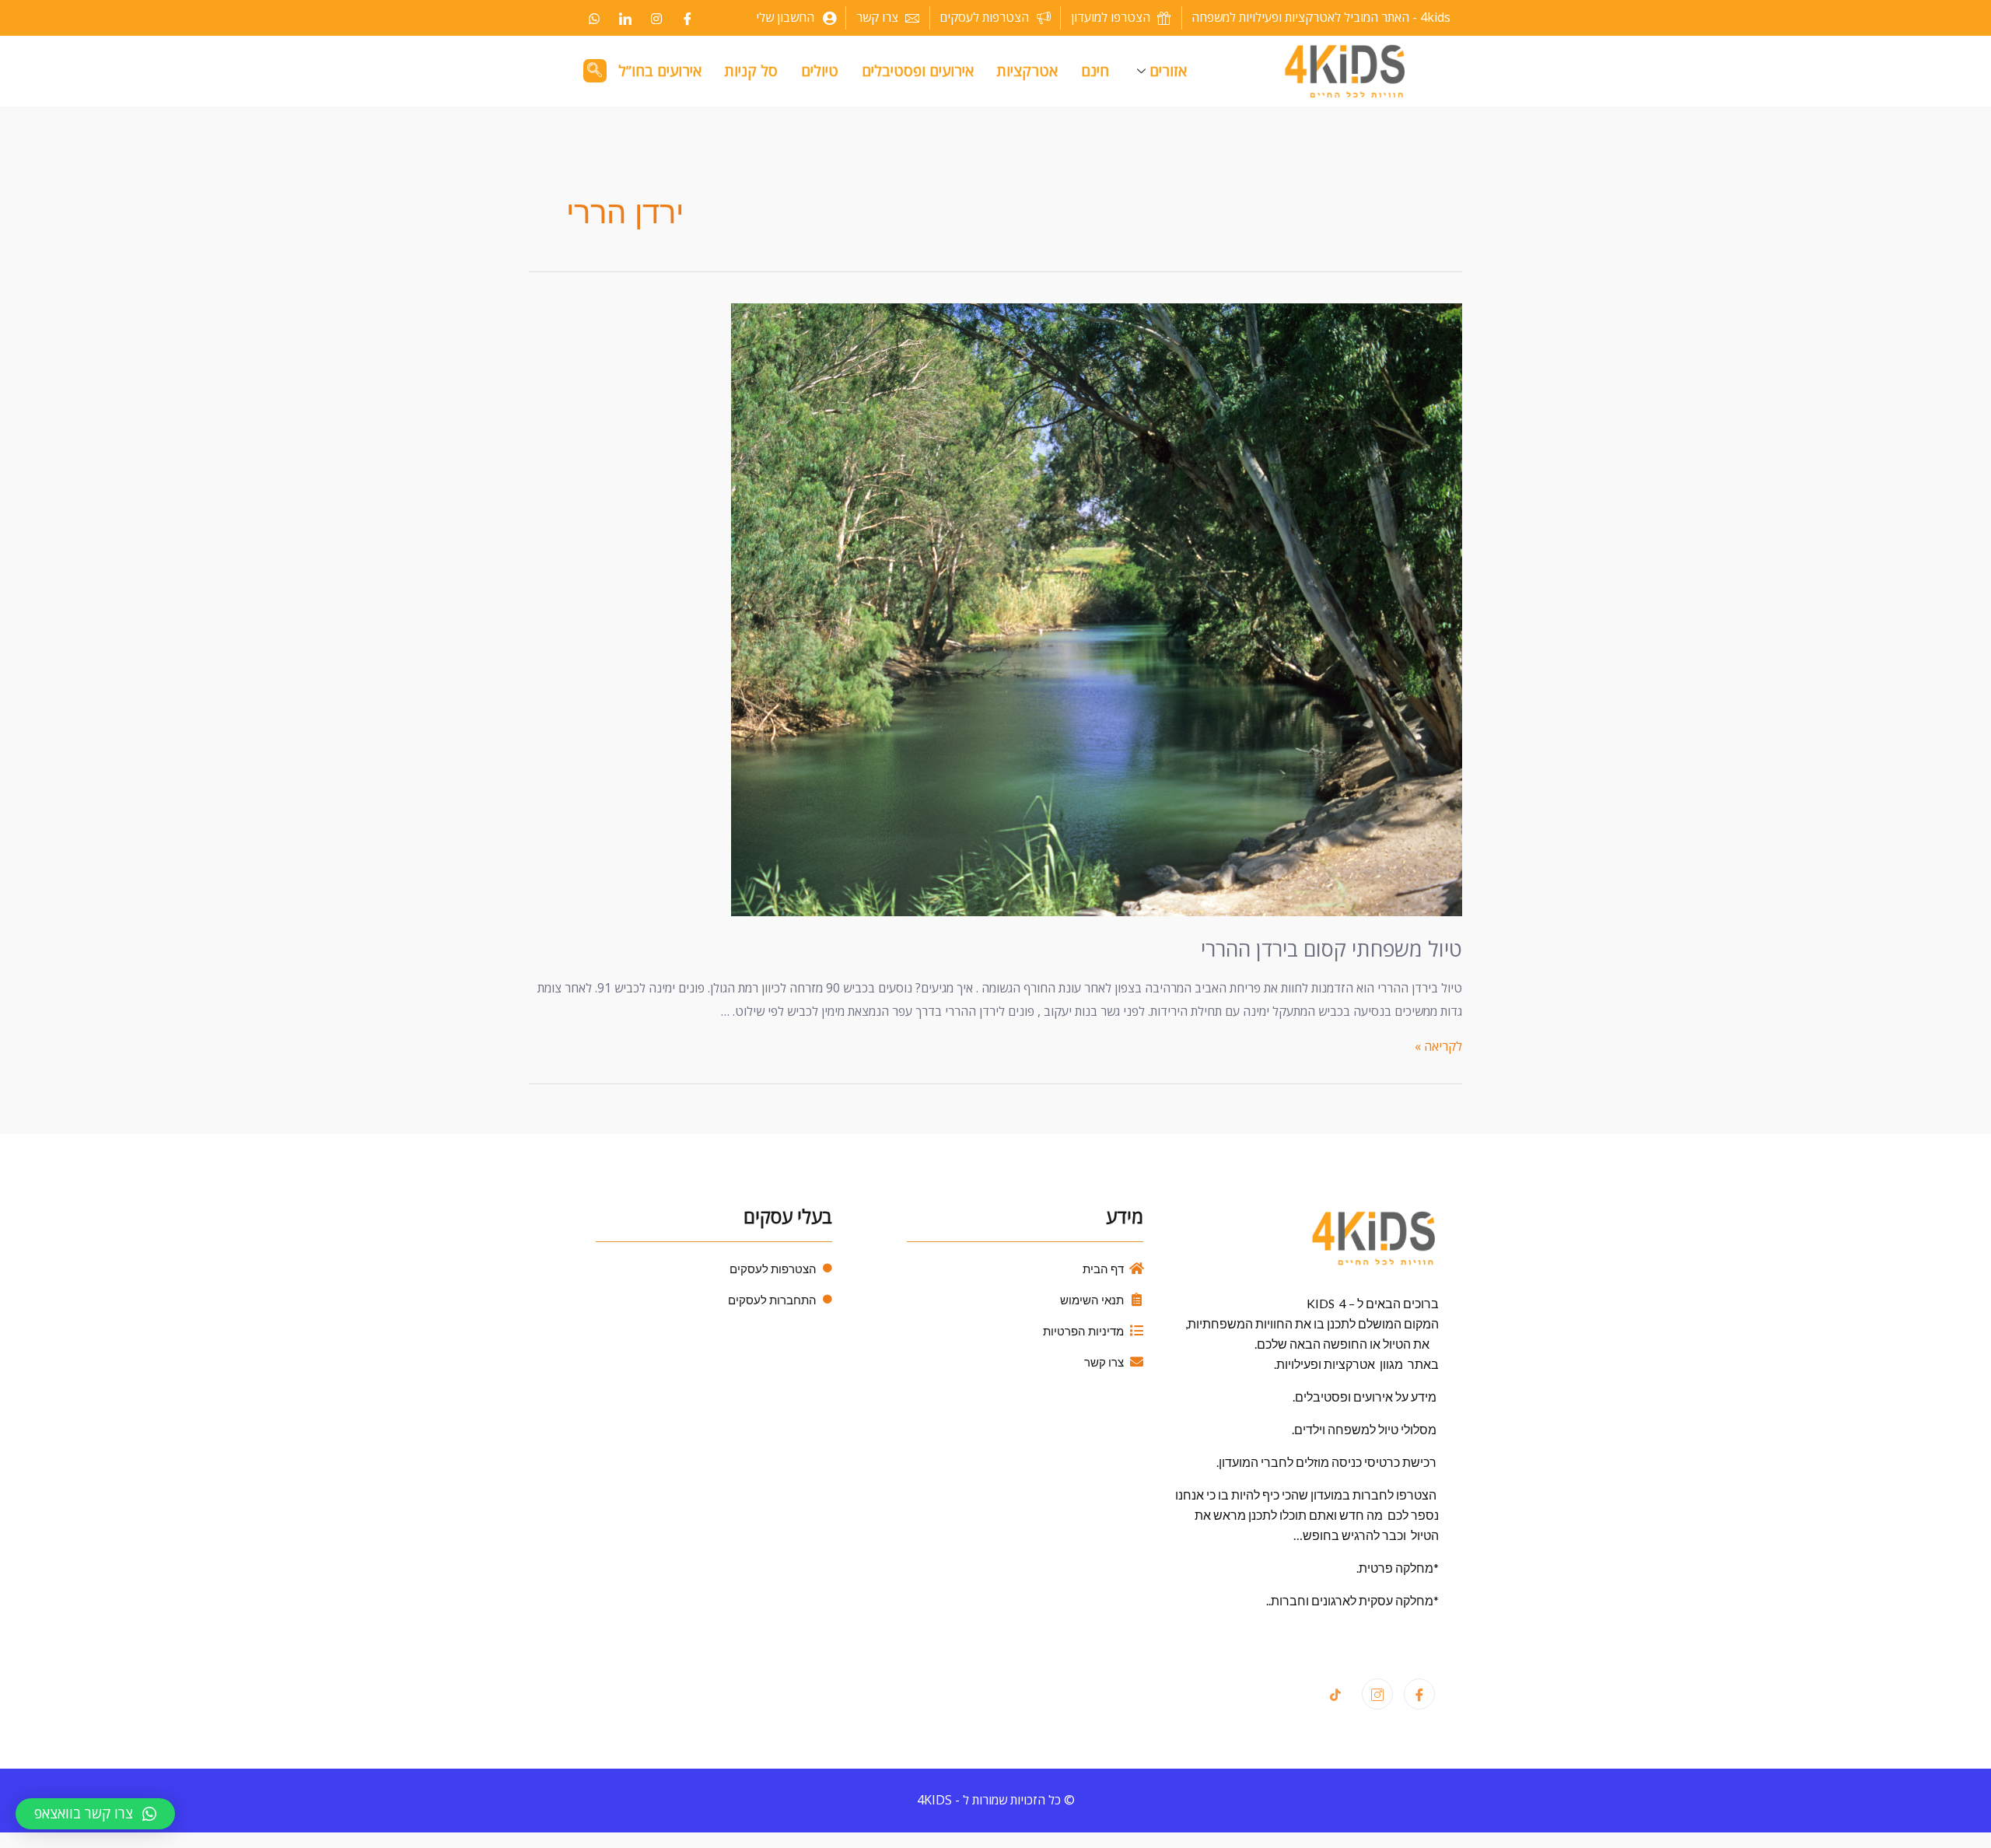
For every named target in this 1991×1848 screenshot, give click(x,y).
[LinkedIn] (625, 18)
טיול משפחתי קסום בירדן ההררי (1331, 948)
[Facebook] (688, 18)
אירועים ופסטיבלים (918, 71)
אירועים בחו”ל (660, 71)
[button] (95, 1814)
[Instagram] (656, 18)
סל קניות (751, 71)
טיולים (820, 71)
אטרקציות (1027, 71)
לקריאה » (1438, 1046)
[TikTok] (1335, 1695)
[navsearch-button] (595, 71)
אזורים (1168, 71)
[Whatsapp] (594, 18)
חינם (1095, 71)
